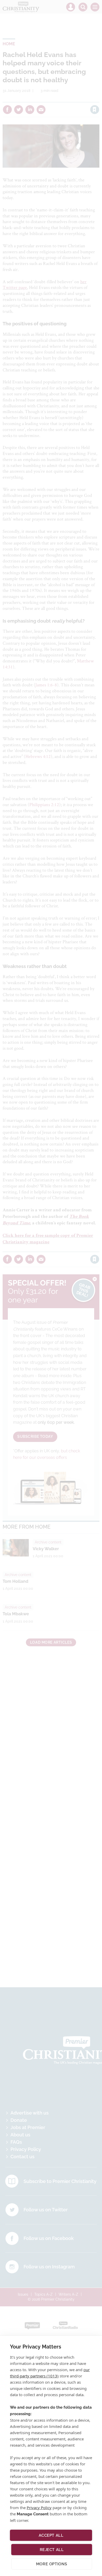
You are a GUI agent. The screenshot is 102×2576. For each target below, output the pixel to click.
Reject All (52, 2550)
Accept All (51, 2535)
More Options (52, 2564)
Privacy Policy (39, 2508)
